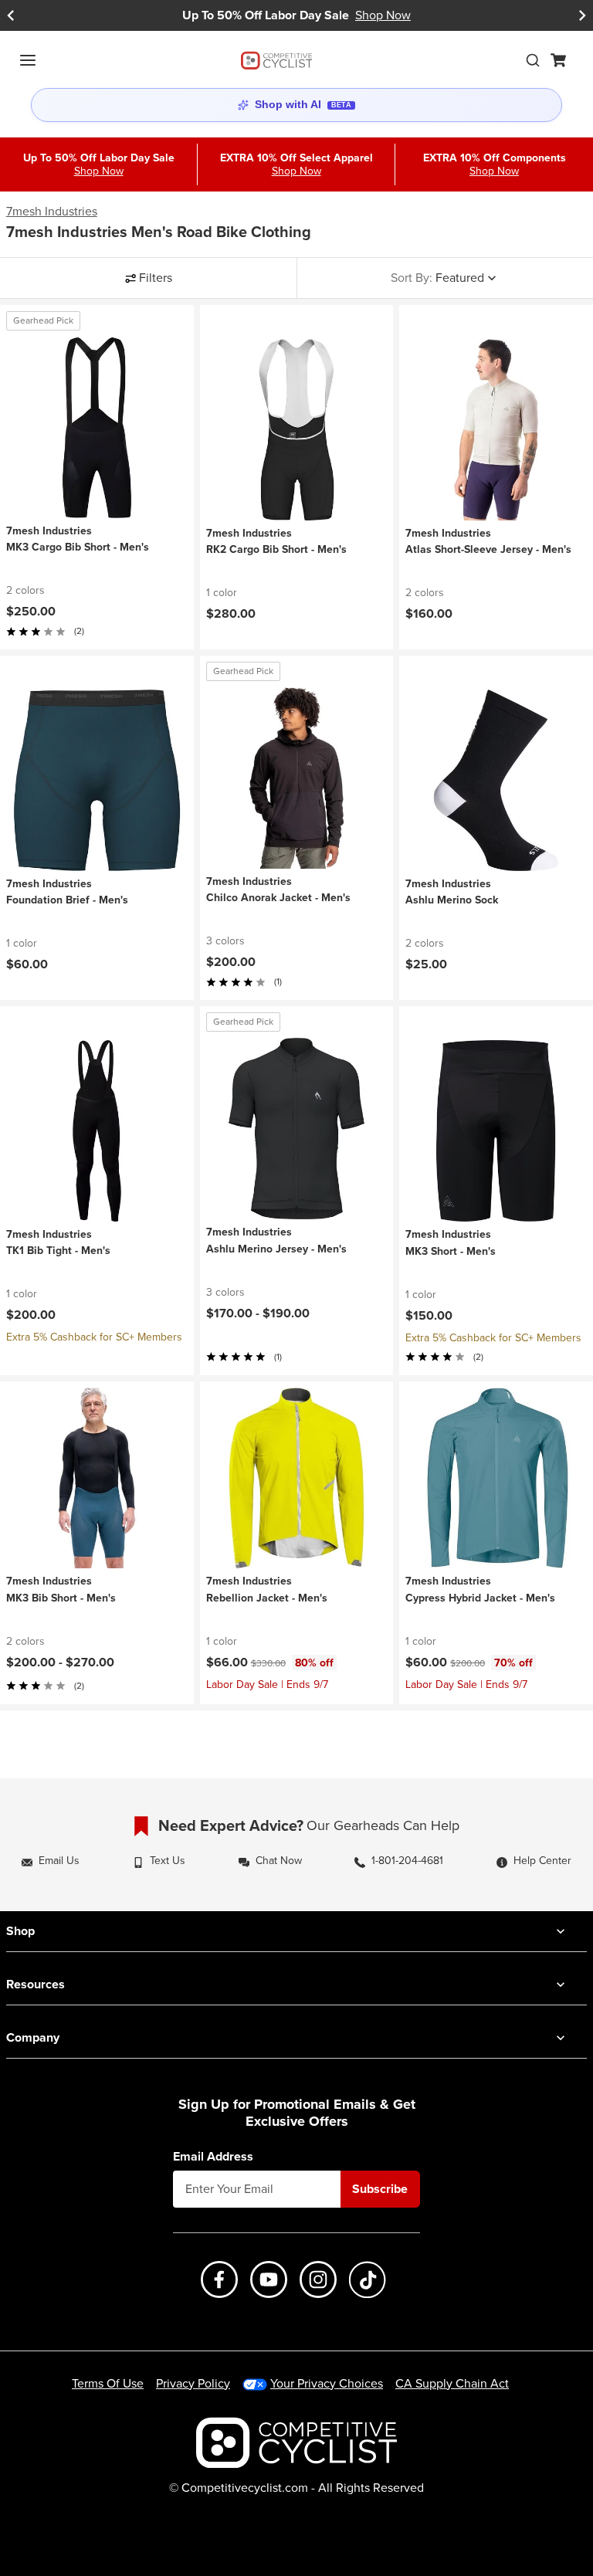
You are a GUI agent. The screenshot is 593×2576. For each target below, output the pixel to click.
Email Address (213, 2157)
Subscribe (380, 2189)
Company (33, 2037)
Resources (36, 1984)
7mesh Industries (52, 212)
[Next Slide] (582, 15)
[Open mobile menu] (28, 60)
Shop (20, 1931)
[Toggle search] (533, 60)
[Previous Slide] (11, 15)
